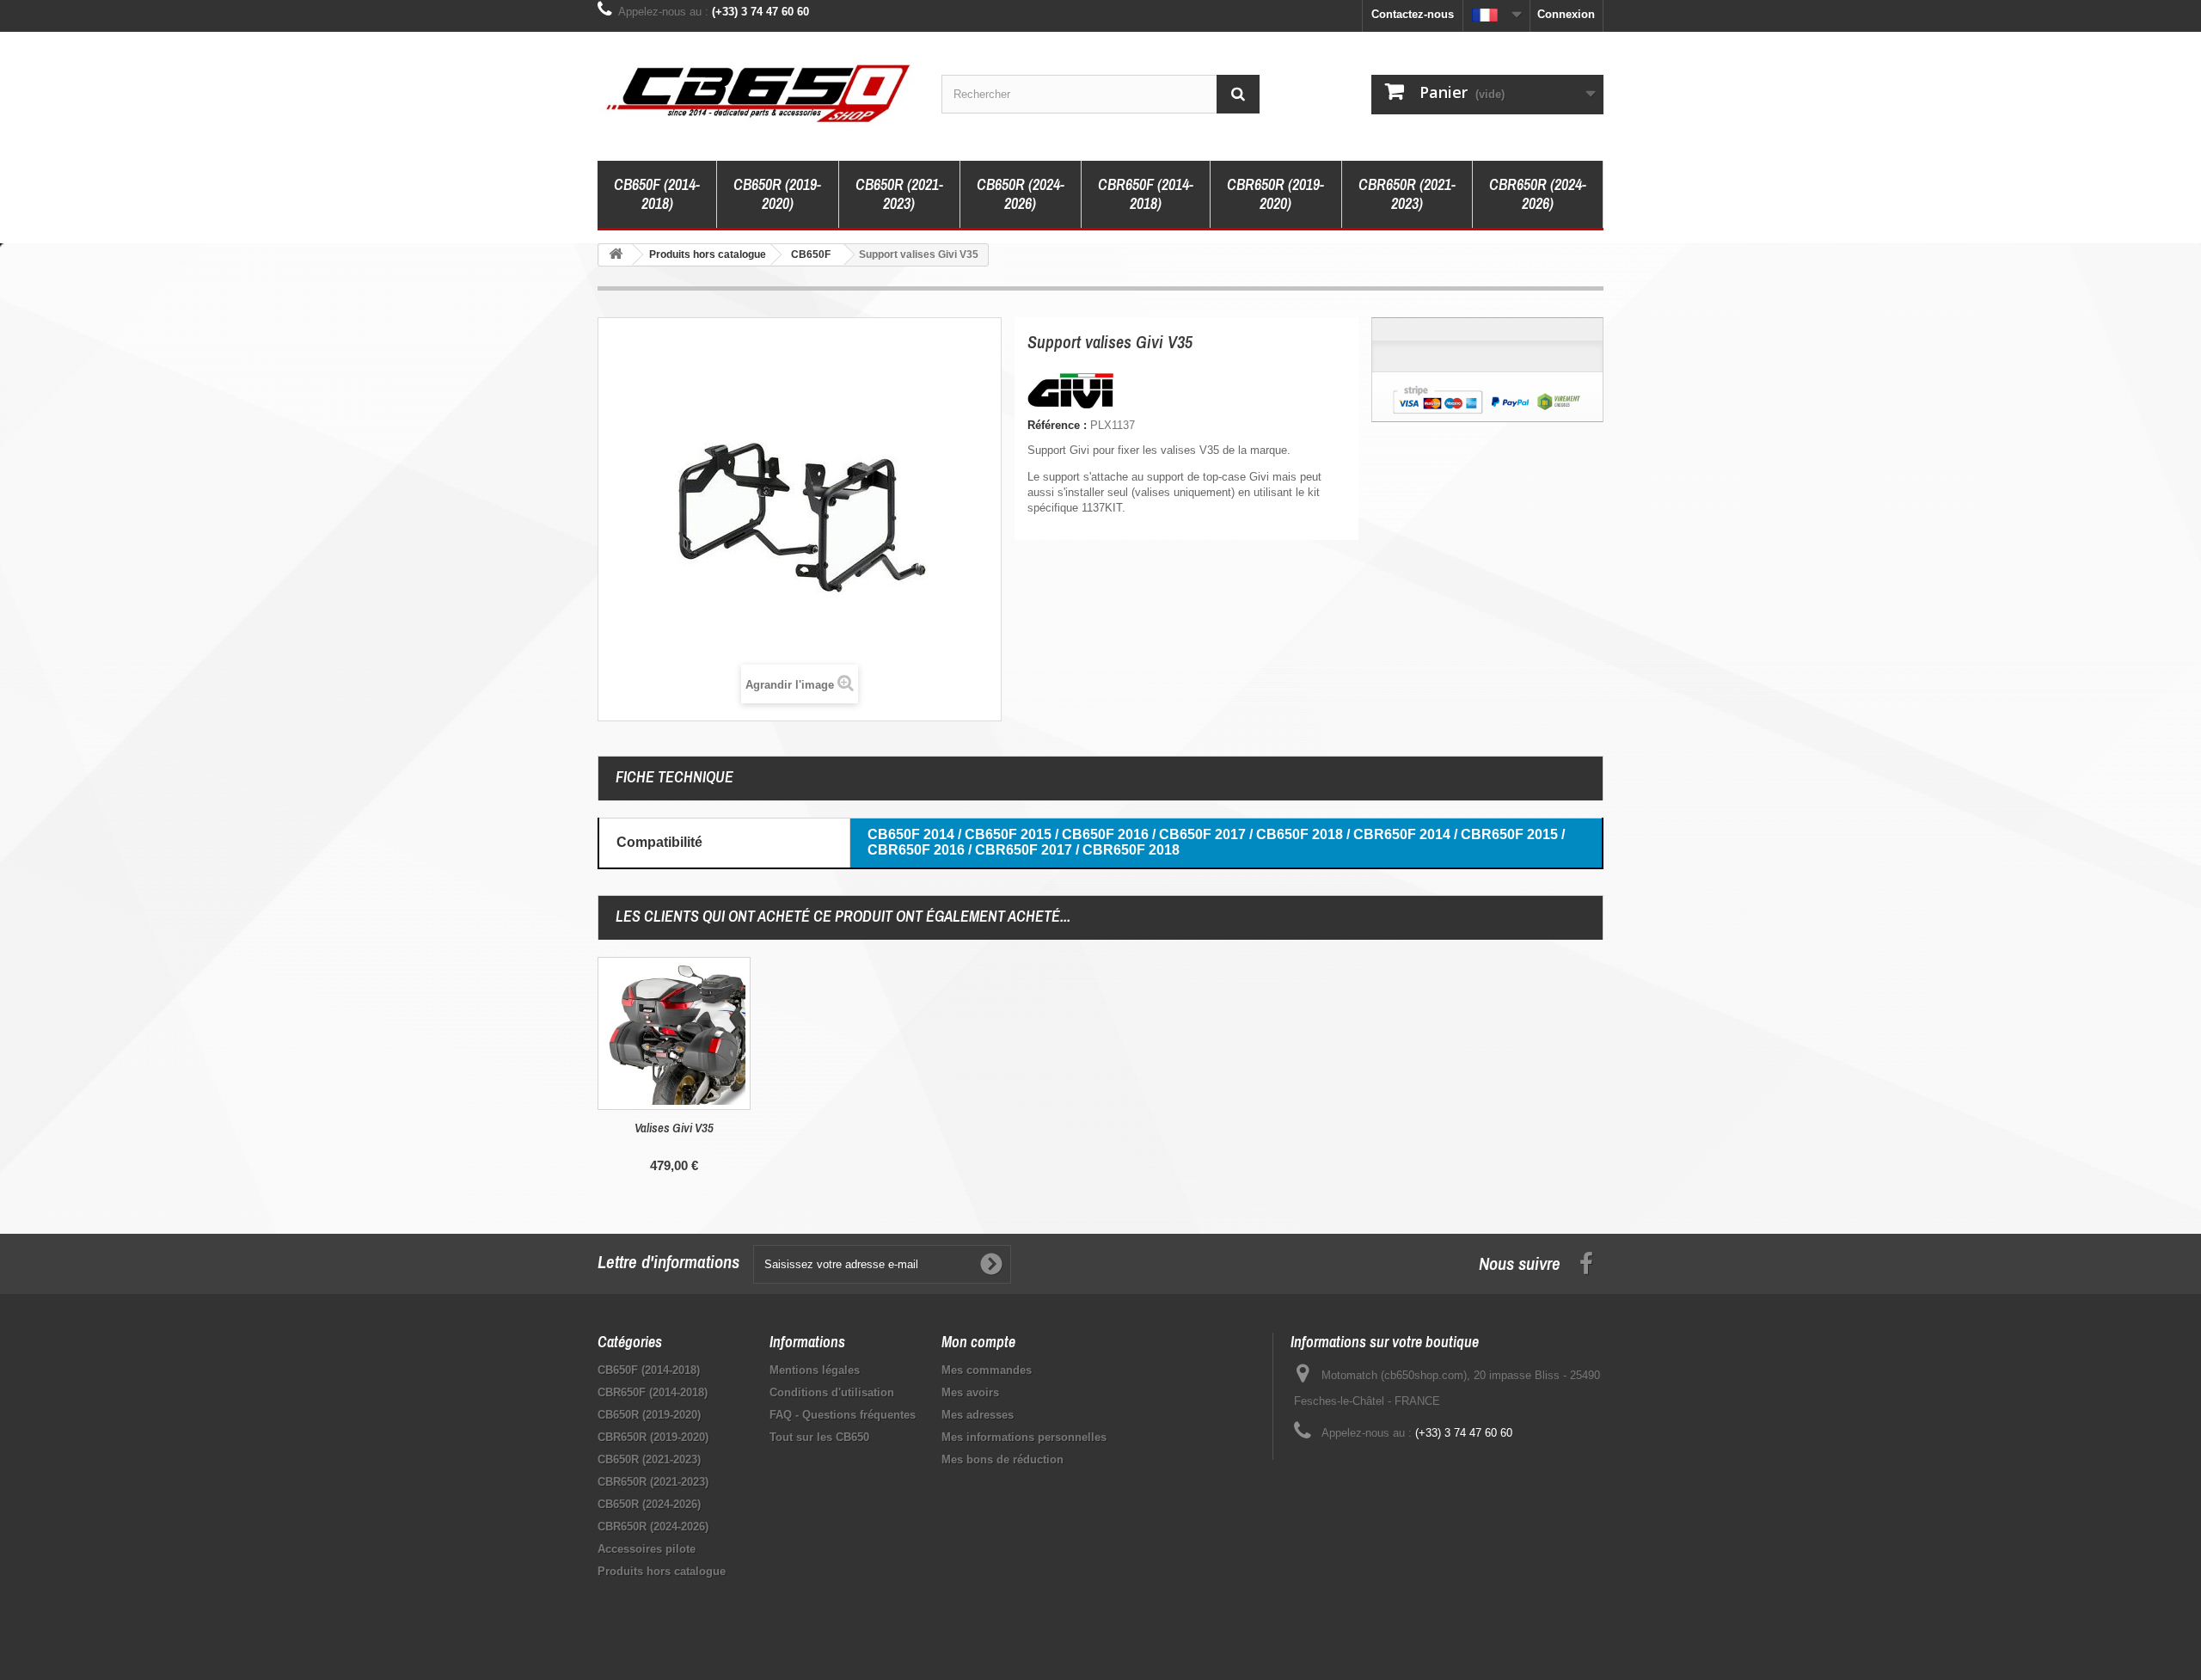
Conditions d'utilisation (832, 1392)
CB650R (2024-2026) (1021, 194)
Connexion (1566, 14)
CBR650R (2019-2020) (1275, 194)
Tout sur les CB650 (819, 1437)
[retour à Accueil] (616, 255)
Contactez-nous (1413, 14)
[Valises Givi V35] (674, 1033)
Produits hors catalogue (662, 1571)
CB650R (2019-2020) (777, 194)
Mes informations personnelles (1024, 1437)
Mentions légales (815, 1370)
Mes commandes (987, 1370)
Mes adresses (978, 1415)
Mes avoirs (970, 1392)
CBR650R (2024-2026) (1538, 194)
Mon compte (978, 1342)
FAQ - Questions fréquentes (843, 1415)
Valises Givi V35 (674, 1128)
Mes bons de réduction (1002, 1459)
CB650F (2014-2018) (657, 194)
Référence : (1057, 425)
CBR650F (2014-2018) (1146, 194)
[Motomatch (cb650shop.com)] (757, 92)
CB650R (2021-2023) (899, 194)
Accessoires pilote (647, 1549)
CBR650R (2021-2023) (1407, 194)
